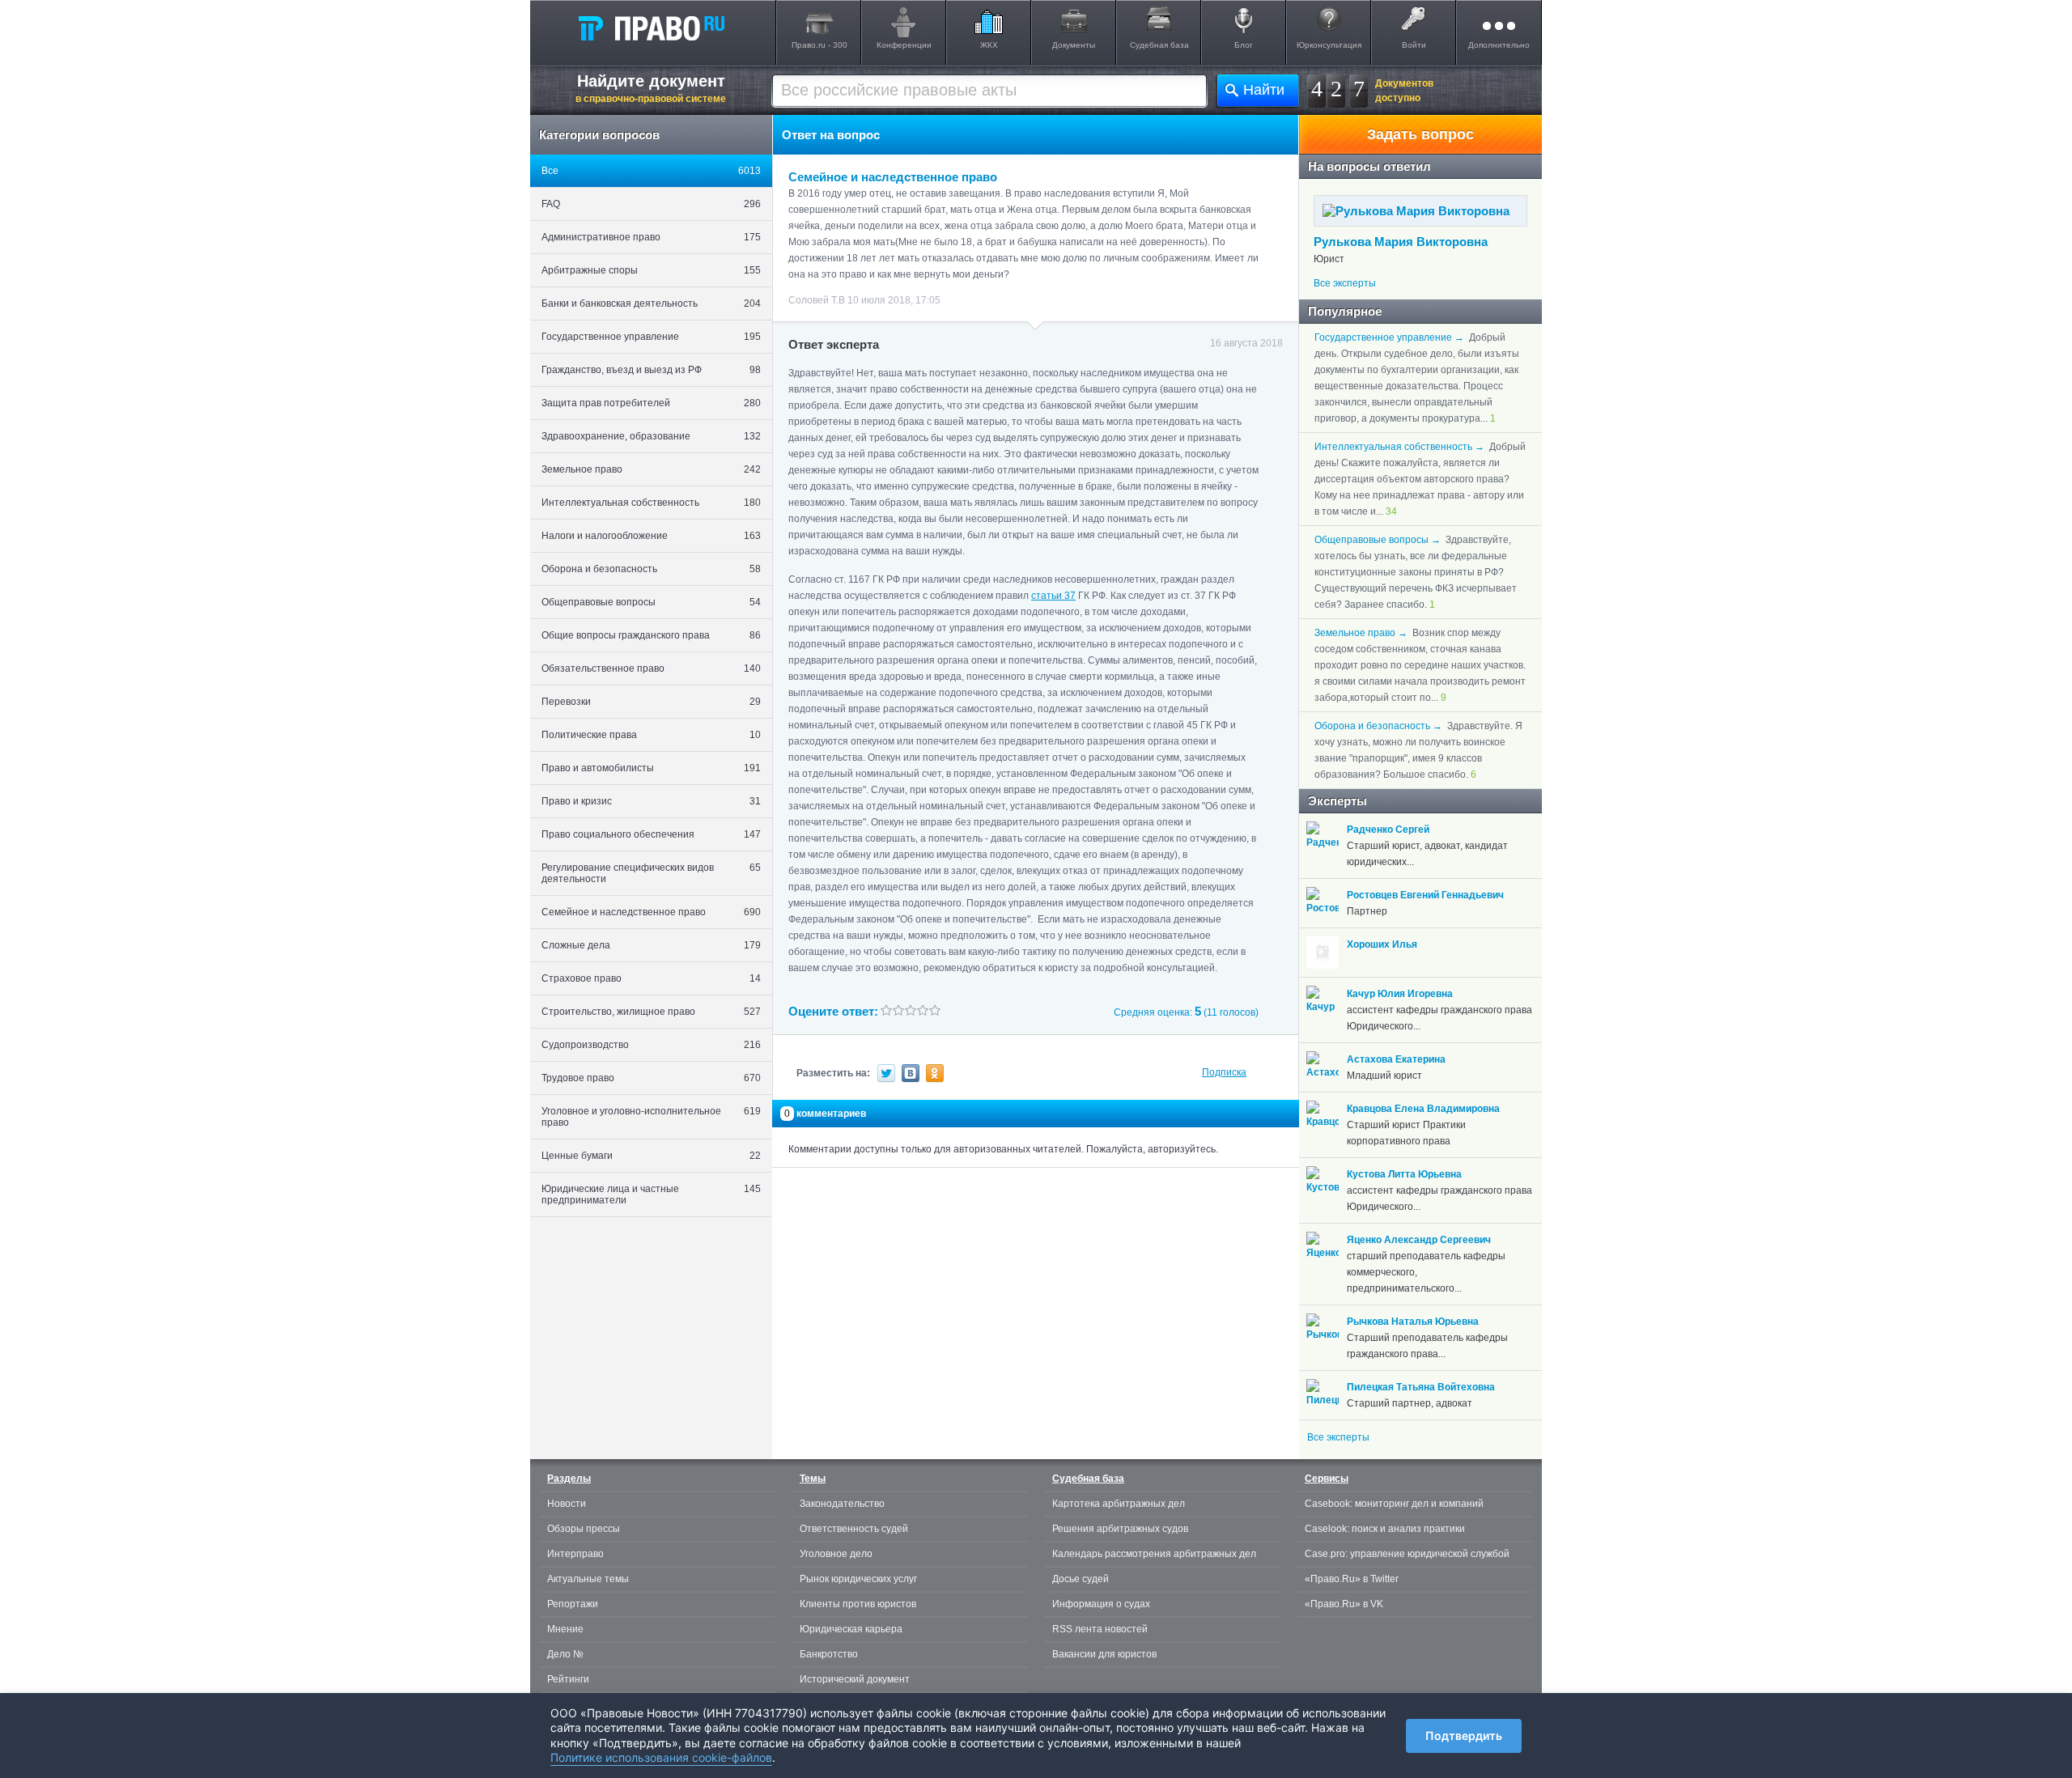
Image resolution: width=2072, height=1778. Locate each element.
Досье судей (1081, 1579)
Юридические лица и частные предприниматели (651, 1195)
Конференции (904, 45)
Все (651, 171)
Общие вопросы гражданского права (651, 635)
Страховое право (651, 978)
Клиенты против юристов (858, 1604)
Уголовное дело (836, 1554)
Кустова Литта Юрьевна (1404, 1174)
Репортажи (573, 1604)
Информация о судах (1101, 1604)
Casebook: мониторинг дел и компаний (1394, 1504)
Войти (1414, 45)
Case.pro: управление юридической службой (1407, 1554)
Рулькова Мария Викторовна (1401, 242)
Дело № (565, 1654)
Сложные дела (651, 945)
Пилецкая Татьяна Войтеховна (1421, 1387)
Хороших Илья (1382, 944)
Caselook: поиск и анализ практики (1385, 1529)
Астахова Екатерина (1396, 1059)
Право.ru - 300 (819, 45)
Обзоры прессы (584, 1529)
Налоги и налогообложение (651, 536)
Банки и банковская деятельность (651, 303)
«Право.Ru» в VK (1344, 1604)
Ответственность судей (854, 1529)
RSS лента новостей (1100, 1629)
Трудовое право (651, 1078)
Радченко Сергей (1388, 830)
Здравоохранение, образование (651, 436)
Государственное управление (651, 337)
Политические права (651, 735)
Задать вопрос (1420, 134)
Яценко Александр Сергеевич (1419, 1240)
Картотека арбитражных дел (1119, 1504)
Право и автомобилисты (651, 768)
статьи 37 (1053, 596)
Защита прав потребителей (651, 403)
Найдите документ (651, 88)
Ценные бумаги (651, 1156)
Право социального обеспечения (651, 834)
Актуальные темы (588, 1579)
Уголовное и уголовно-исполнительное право (651, 1117)
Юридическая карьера (851, 1629)
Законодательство (842, 1504)
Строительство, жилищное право (651, 1012)
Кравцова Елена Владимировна (1423, 1109)
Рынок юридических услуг (858, 1579)
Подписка (1224, 1072)
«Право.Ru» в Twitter (1352, 1579)
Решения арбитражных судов (1120, 1529)
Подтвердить (1464, 1736)
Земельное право (651, 469)
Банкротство (829, 1654)
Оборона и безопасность (651, 569)
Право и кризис (651, 801)
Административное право (651, 237)
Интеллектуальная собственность (651, 503)
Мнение (565, 1629)
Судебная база (1159, 45)
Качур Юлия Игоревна (1400, 994)
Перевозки (651, 702)
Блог (1244, 45)
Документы (1074, 45)
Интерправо (575, 1554)
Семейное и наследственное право (651, 912)
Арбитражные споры (651, 270)
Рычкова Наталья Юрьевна (1413, 1322)
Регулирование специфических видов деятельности (651, 873)
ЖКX (989, 45)
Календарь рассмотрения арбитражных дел (1154, 1554)
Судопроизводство (651, 1045)
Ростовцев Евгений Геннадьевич (1425, 895)
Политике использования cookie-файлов (661, 1757)
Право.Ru (651, 28)
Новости (567, 1504)
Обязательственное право (651, 668)
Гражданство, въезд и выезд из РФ (651, 370)
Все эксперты (1345, 283)
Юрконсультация (1329, 45)
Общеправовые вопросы (651, 602)
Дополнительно (1499, 45)
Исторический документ (855, 1679)
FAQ (651, 204)
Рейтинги (568, 1679)
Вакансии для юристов (1104, 1654)
